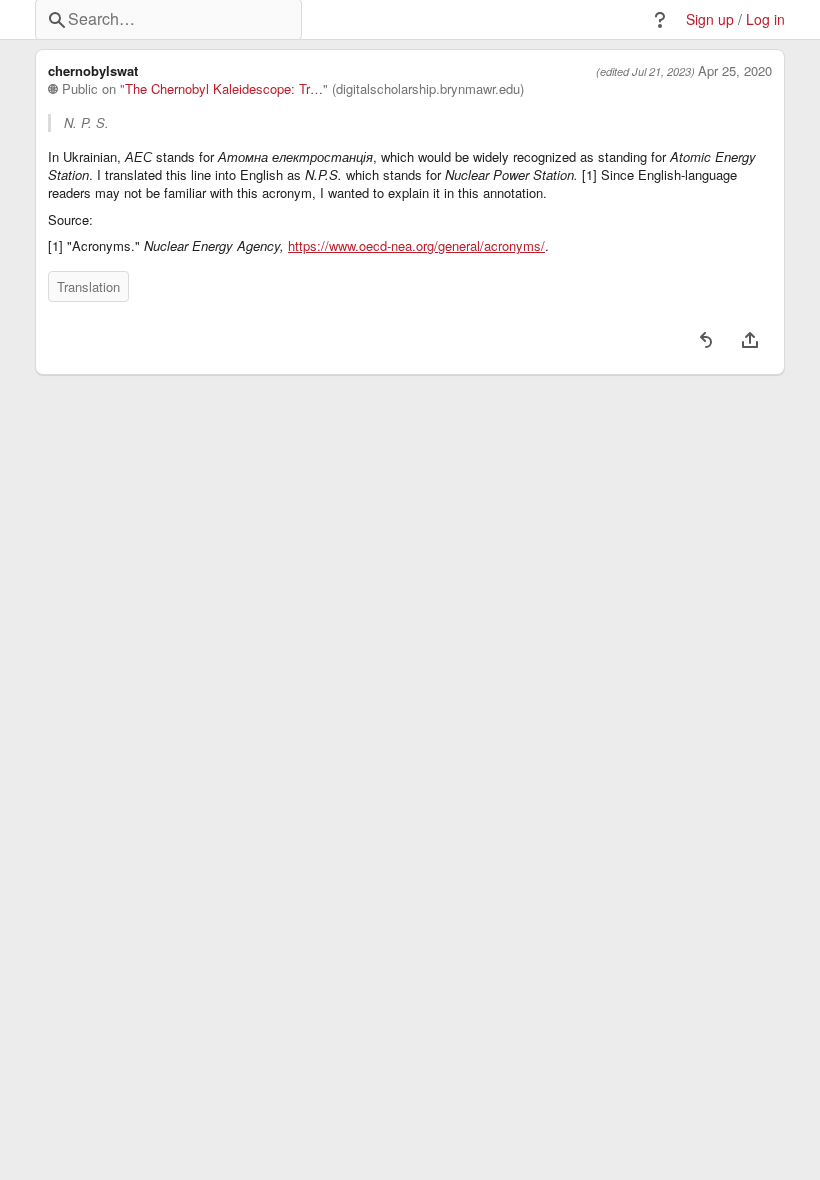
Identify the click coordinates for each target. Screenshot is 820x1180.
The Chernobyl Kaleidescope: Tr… (224, 89)
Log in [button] (765, 19)
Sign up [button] (710, 19)
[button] (660, 20)
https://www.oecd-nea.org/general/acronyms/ (416, 246)
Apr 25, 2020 (735, 71)
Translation (88, 286)
